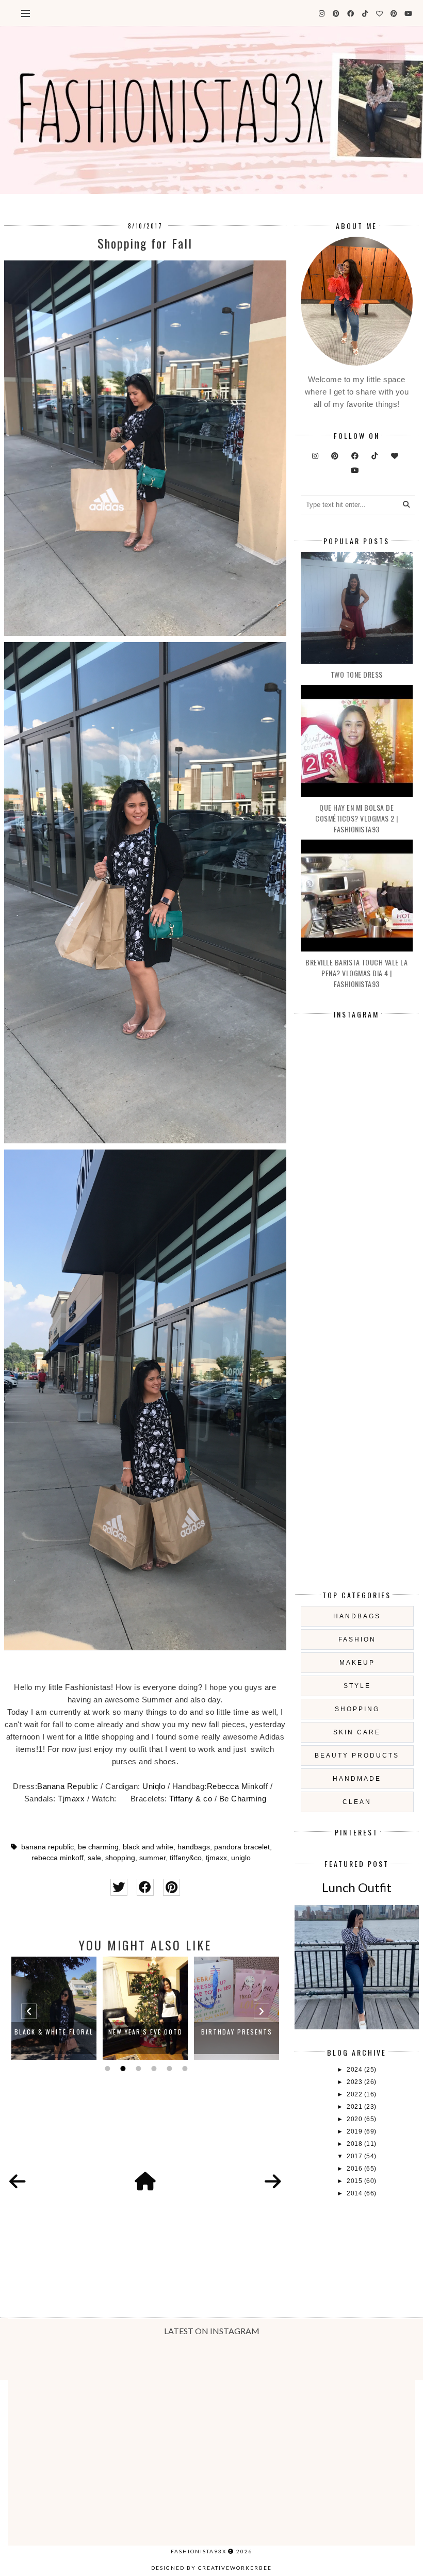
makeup (357, 1663)
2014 (355, 2193)
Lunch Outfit (357, 1887)
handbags (194, 1847)
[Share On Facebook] (145, 1887)
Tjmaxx (71, 1799)
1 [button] (106, 2069)
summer (152, 1858)
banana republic (47, 1847)
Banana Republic (69, 1786)
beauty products (357, 1755)
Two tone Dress (357, 674)
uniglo (241, 1858)
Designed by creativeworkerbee (211, 2568)
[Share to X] (119, 1887)
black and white (148, 1847)
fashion (357, 1639)
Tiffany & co (191, 1799)
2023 (355, 2082)
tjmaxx (216, 1858)
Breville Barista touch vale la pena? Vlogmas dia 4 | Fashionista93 (356, 973)
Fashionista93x (199, 2551)
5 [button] (168, 2069)
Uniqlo (154, 1786)
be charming (98, 1847)
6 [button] (184, 2069)
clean (357, 1802)
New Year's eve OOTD (54, 2032)
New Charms (237, 2032)
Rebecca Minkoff (238, 1786)
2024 (355, 2070)
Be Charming (243, 1799)
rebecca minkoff (58, 1858)
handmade (357, 1779)
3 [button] (137, 2069)
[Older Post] (273, 2182)
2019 (355, 2131)
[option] (54, 2008)
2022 (355, 2094)
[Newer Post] (18, 2182)
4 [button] (153, 2069)
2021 (355, 2107)
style (357, 1686)
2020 (355, 2119)
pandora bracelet (242, 1847)
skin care (357, 1732)
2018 (355, 2144)
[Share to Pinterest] (172, 1887)
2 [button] (122, 2069)
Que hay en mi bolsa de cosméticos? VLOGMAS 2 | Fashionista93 (357, 818)
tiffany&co (186, 1858)
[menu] (26, 13)
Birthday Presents (145, 2032)
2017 (355, 2156)
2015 (355, 2181)
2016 (355, 2169)
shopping (120, 1858)
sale (94, 1858)
